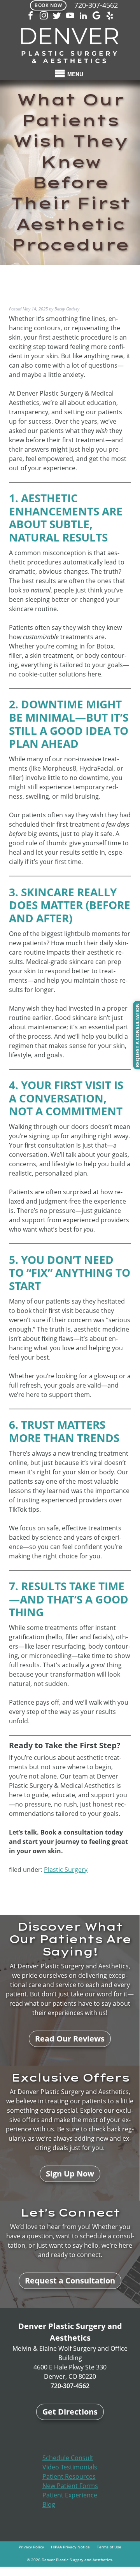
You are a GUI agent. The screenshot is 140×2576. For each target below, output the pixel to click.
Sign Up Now (70, 2174)
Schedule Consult (68, 2458)
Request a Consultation (70, 2281)
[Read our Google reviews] (96, 16)
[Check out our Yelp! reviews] (110, 16)
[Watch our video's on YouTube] (70, 16)
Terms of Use (109, 2547)
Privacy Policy (31, 2547)
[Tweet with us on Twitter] (57, 16)
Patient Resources (69, 2476)
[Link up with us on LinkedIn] (83, 16)
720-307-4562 (96, 5)
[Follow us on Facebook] (30, 16)
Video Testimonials (70, 2467)
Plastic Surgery (66, 1870)
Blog (49, 2504)
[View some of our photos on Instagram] (44, 16)
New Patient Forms (70, 2486)
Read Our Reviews (70, 2039)
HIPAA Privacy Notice (70, 2547)
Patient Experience (70, 2495)
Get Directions (70, 2412)
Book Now (48, 5)
